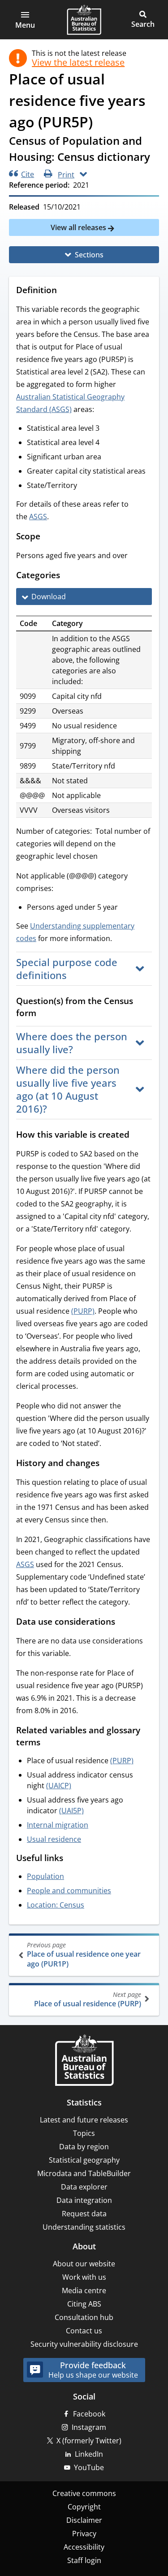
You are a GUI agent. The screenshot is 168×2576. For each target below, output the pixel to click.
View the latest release (78, 63)
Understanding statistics (84, 2227)
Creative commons (84, 2493)
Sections (89, 255)
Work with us (84, 2277)
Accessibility (84, 2547)
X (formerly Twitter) (89, 2441)
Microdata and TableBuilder (84, 2173)
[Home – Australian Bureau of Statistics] (84, 2061)
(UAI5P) (71, 1811)
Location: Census (56, 1905)
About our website (84, 2264)
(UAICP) (59, 1786)
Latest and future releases (84, 2120)
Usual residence (54, 1839)
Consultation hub (84, 2317)
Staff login (84, 2560)
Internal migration (58, 1825)
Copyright (84, 2507)
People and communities (69, 1891)
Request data (84, 2214)
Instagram (89, 2427)
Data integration (84, 2200)
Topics (84, 2133)
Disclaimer (84, 2520)
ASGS (38, 517)
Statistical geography (84, 2160)
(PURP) (83, 1311)
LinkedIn (89, 2454)
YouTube (89, 2467)
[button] (25, 20)
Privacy (84, 2534)
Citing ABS (84, 2304)
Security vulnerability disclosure (84, 2344)
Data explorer (84, 2187)
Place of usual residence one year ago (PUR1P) (84, 1955)
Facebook (89, 2414)
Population (45, 1876)
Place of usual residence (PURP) (88, 1999)
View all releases (79, 227)
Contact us (84, 2331)
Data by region (84, 2147)
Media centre (84, 2290)
